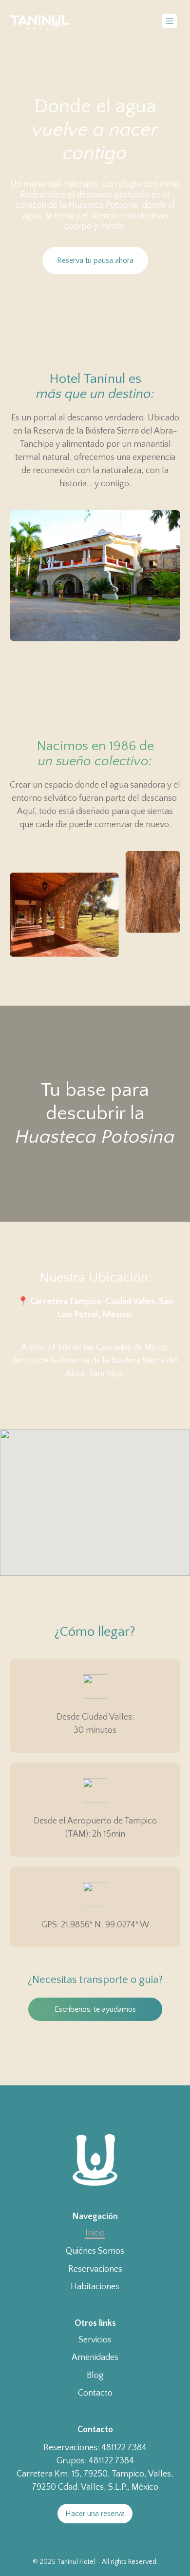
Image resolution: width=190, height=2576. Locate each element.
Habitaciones (95, 2287)
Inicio (95, 2233)
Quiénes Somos (95, 2251)
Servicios (95, 2340)
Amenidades (95, 2358)
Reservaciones (95, 2269)
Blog (95, 2376)
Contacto (95, 2393)
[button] (169, 22)
